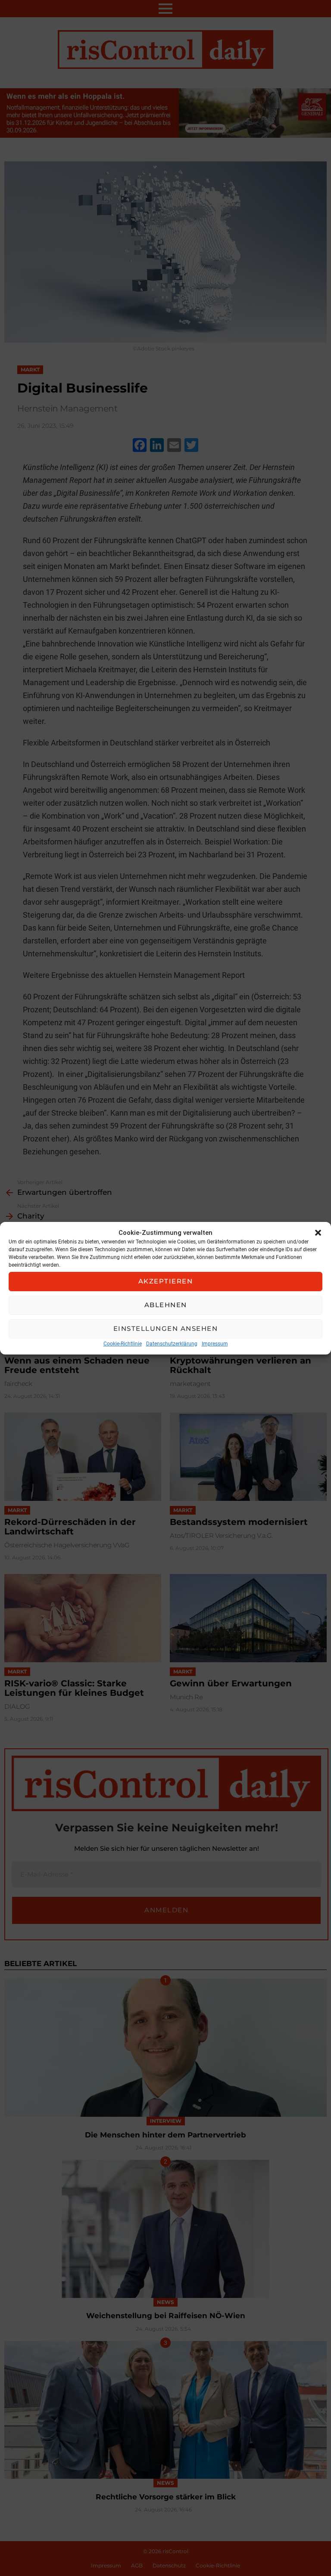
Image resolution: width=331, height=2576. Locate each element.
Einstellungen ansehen (166, 1328)
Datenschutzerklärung (172, 1344)
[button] (318, 1233)
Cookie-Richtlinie (123, 1344)
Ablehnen (166, 1305)
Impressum (215, 1344)
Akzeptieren (166, 1281)
